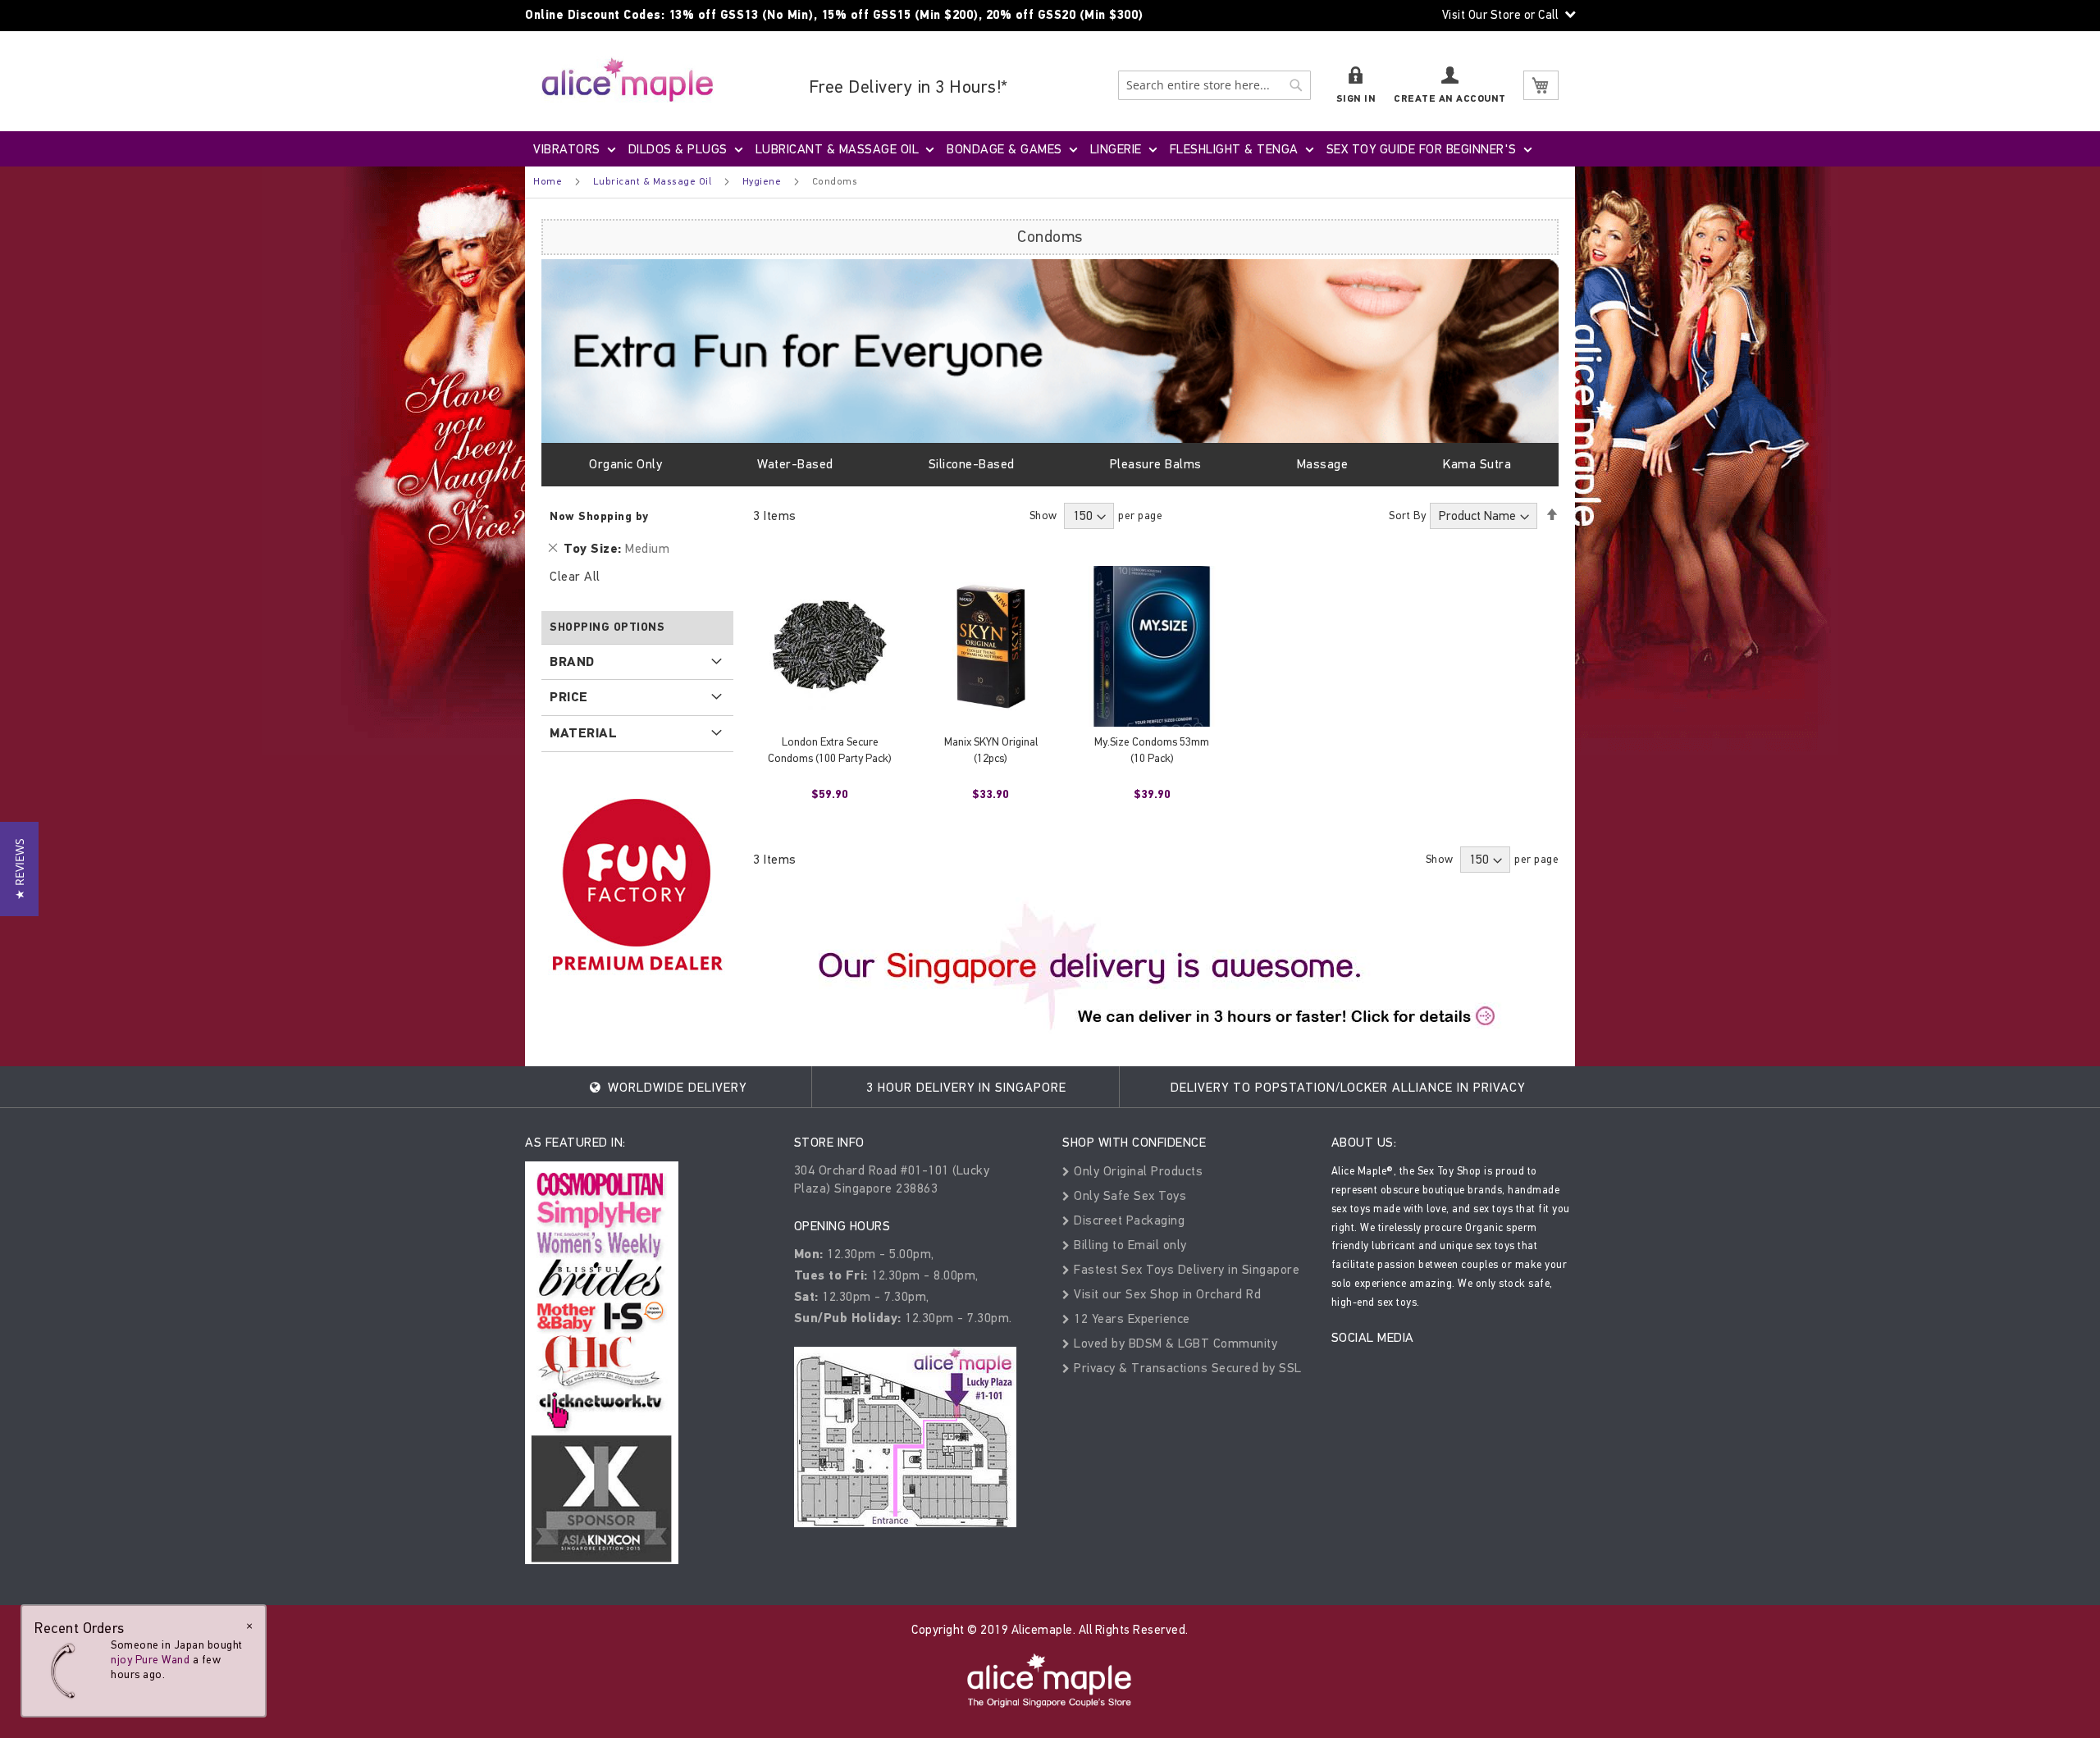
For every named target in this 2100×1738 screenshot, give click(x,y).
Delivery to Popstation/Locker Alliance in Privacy (1348, 1087)
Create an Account (1450, 99)
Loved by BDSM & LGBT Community (1174, 1343)
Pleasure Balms (1156, 464)
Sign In (1356, 99)
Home (548, 181)
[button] (19, 869)
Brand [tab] (572, 662)
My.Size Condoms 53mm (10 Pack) (1152, 750)
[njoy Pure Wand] (67, 1670)
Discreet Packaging (1128, 1220)
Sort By (1408, 515)
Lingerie (1116, 149)
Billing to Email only (1129, 1245)
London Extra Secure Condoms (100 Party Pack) (830, 750)
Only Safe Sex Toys (1128, 1195)
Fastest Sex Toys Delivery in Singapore (1185, 1269)
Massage (1323, 464)
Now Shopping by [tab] (599, 516)
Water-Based (795, 464)
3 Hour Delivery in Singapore (966, 1087)
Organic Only (625, 464)
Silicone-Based (972, 464)
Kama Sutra (1477, 464)
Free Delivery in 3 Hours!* (908, 87)
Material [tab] (583, 733)
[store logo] (628, 79)
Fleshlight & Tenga (1234, 149)
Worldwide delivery (675, 1087)
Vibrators (567, 149)
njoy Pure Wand (150, 1660)
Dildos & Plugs (678, 149)
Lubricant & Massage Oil (838, 149)
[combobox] (1214, 85)
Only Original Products (1137, 1171)
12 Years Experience (1130, 1318)
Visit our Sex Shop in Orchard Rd (1166, 1294)
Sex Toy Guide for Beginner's (1422, 149)
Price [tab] (569, 697)
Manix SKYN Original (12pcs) (991, 750)
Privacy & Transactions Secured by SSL (1186, 1368)
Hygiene (762, 181)
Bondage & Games (1004, 149)
